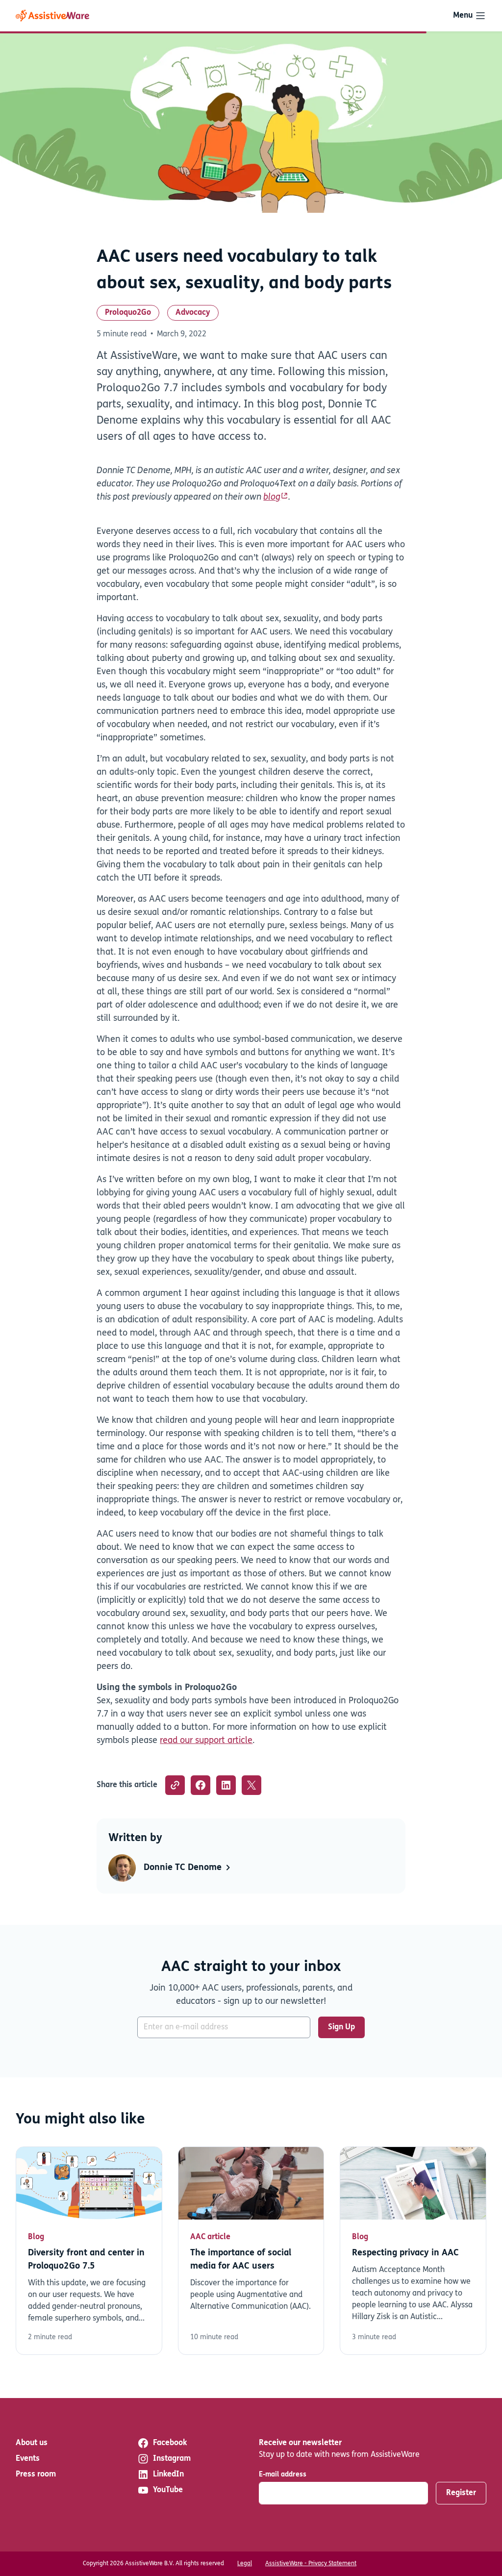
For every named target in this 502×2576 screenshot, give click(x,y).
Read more (89, 2251)
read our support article (206, 1741)
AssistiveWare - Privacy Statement (311, 2564)
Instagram (172, 2459)
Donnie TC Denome (184, 1868)
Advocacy (193, 313)
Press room (36, 2475)
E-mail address (283, 2475)
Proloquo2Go (128, 313)
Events (28, 2459)
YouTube (168, 2490)
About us (32, 2443)
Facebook (170, 2443)
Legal (245, 2564)
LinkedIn (168, 2475)
